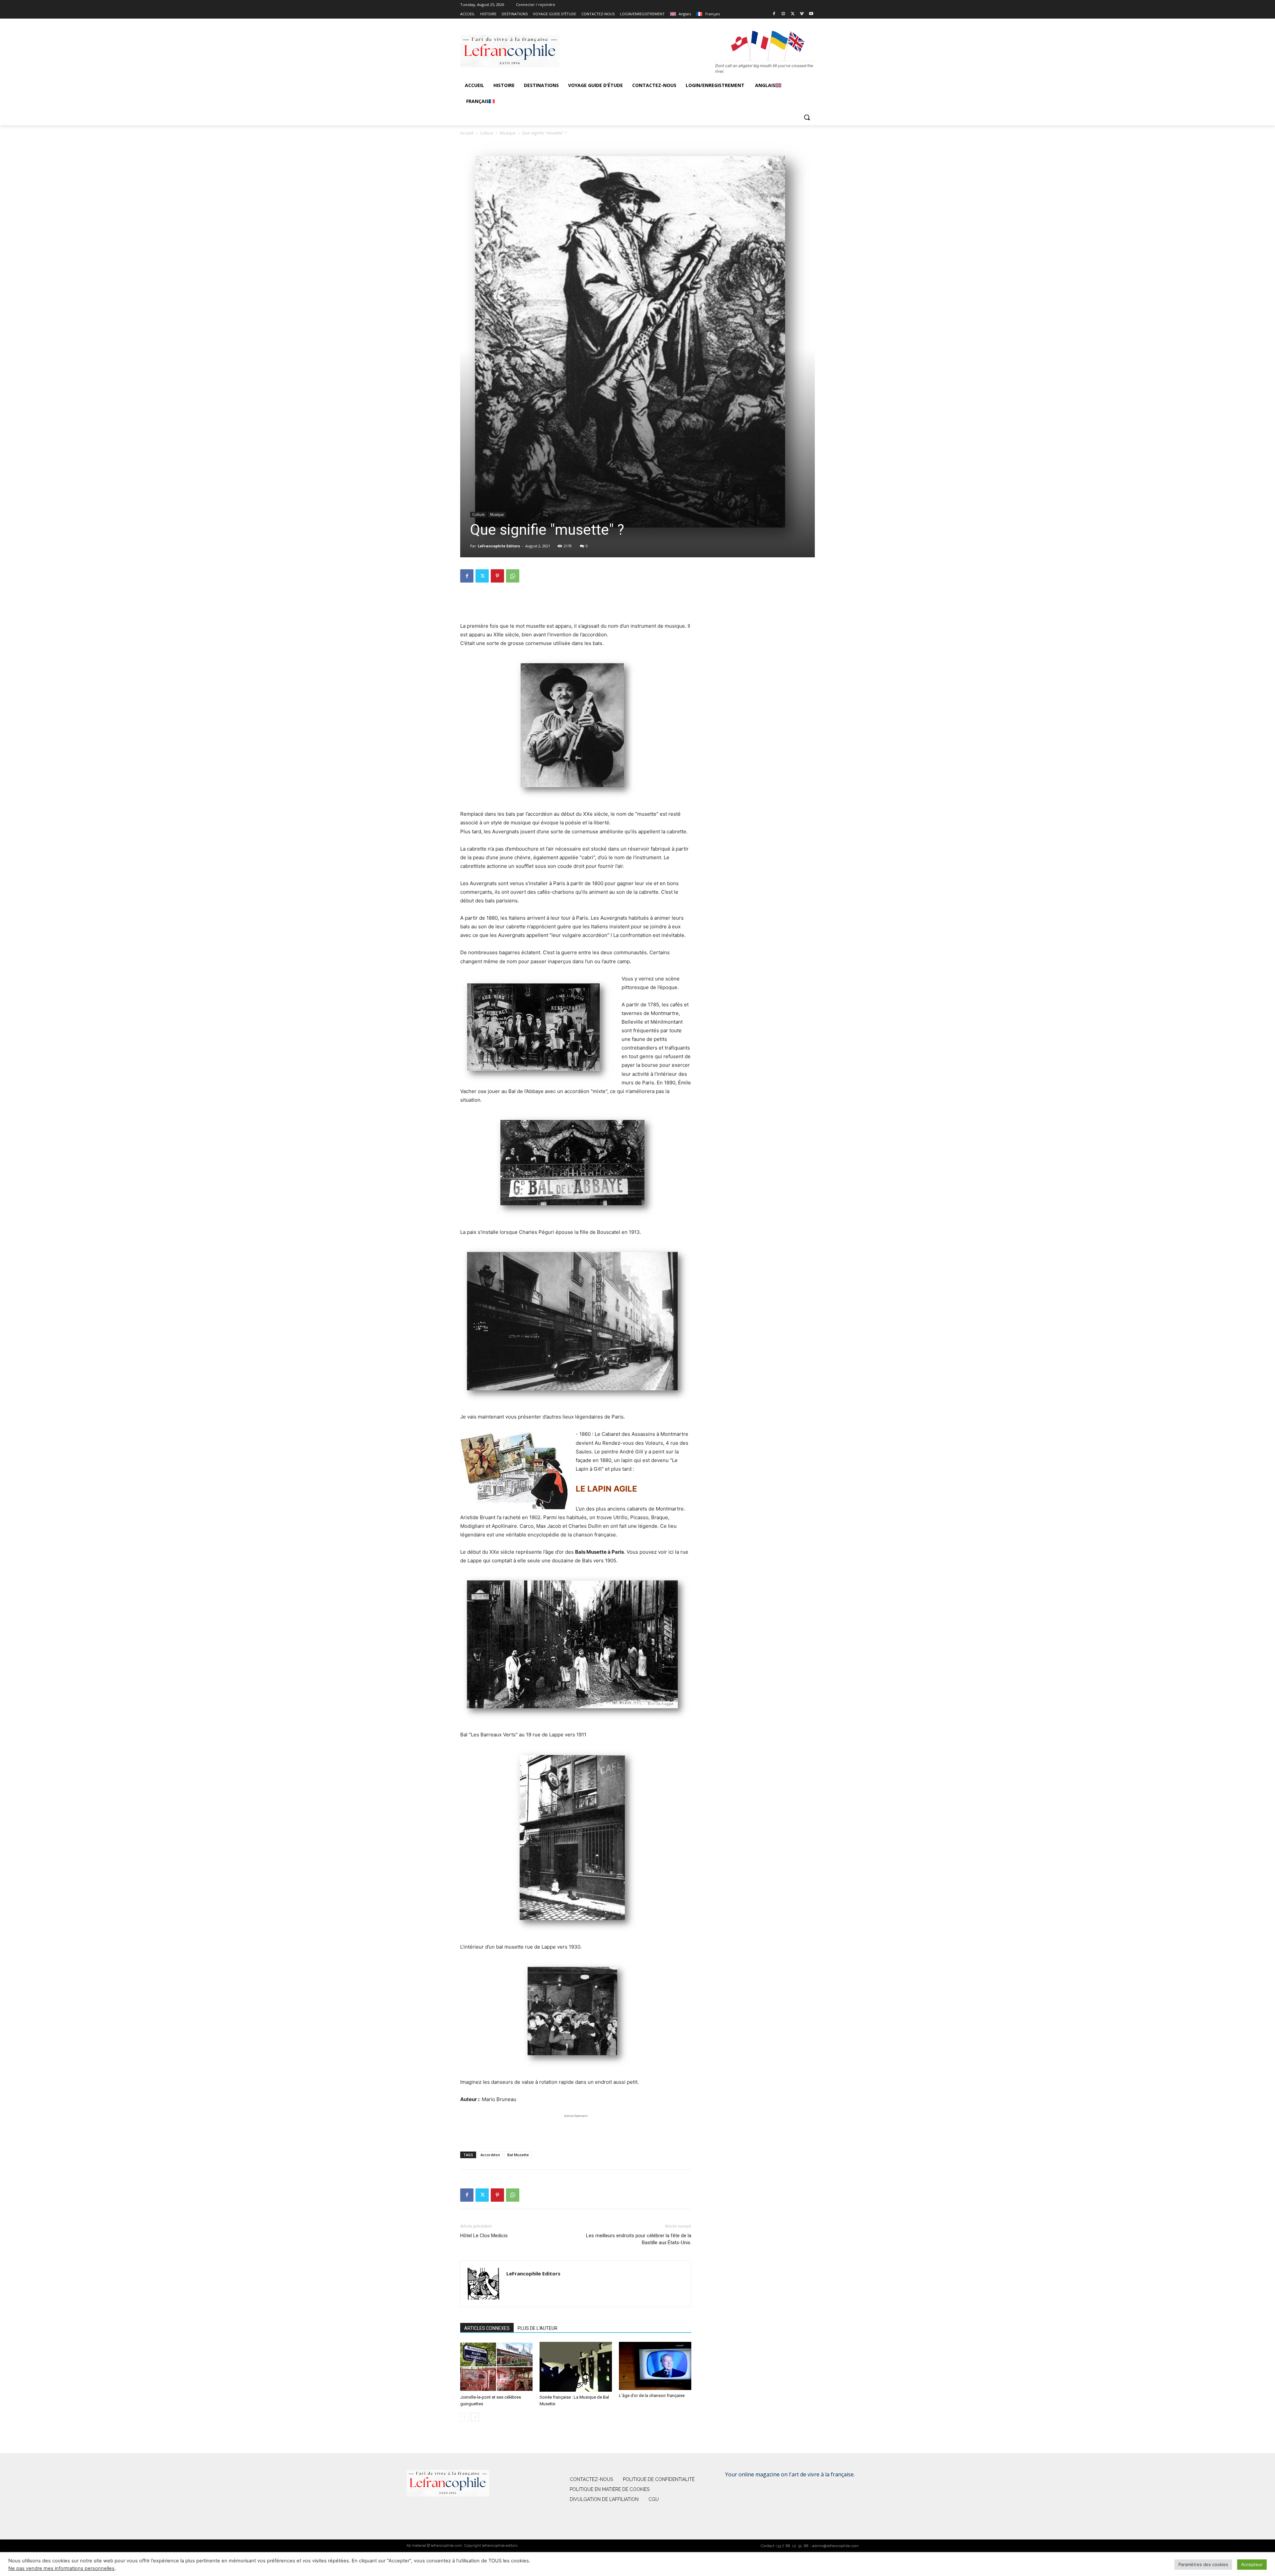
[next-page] (475, 2417)
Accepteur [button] (1252, 2564)
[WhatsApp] (513, 576)
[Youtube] (811, 14)
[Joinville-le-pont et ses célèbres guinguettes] (496, 2367)
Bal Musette (518, 2155)
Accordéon (490, 2155)
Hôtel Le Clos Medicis (484, 2236)
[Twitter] (793, 14)
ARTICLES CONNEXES (487, 2328)
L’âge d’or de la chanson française (652, 2395)
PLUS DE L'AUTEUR (538, 2328)
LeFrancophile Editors (499, 546)
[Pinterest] (497, 576)
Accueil (467, 133)
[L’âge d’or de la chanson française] (655, 2366)
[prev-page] (464, 2417)
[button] (807, 117)
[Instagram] (783, 14)
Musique (508, 133)
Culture (487, 133)
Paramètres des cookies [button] (1203, 2564)
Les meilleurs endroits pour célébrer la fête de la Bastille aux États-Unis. (639, 2239)
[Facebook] (774, 14)
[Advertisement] (576, 605)
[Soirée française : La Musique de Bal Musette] (576, 2367)
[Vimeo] (802, 14)
